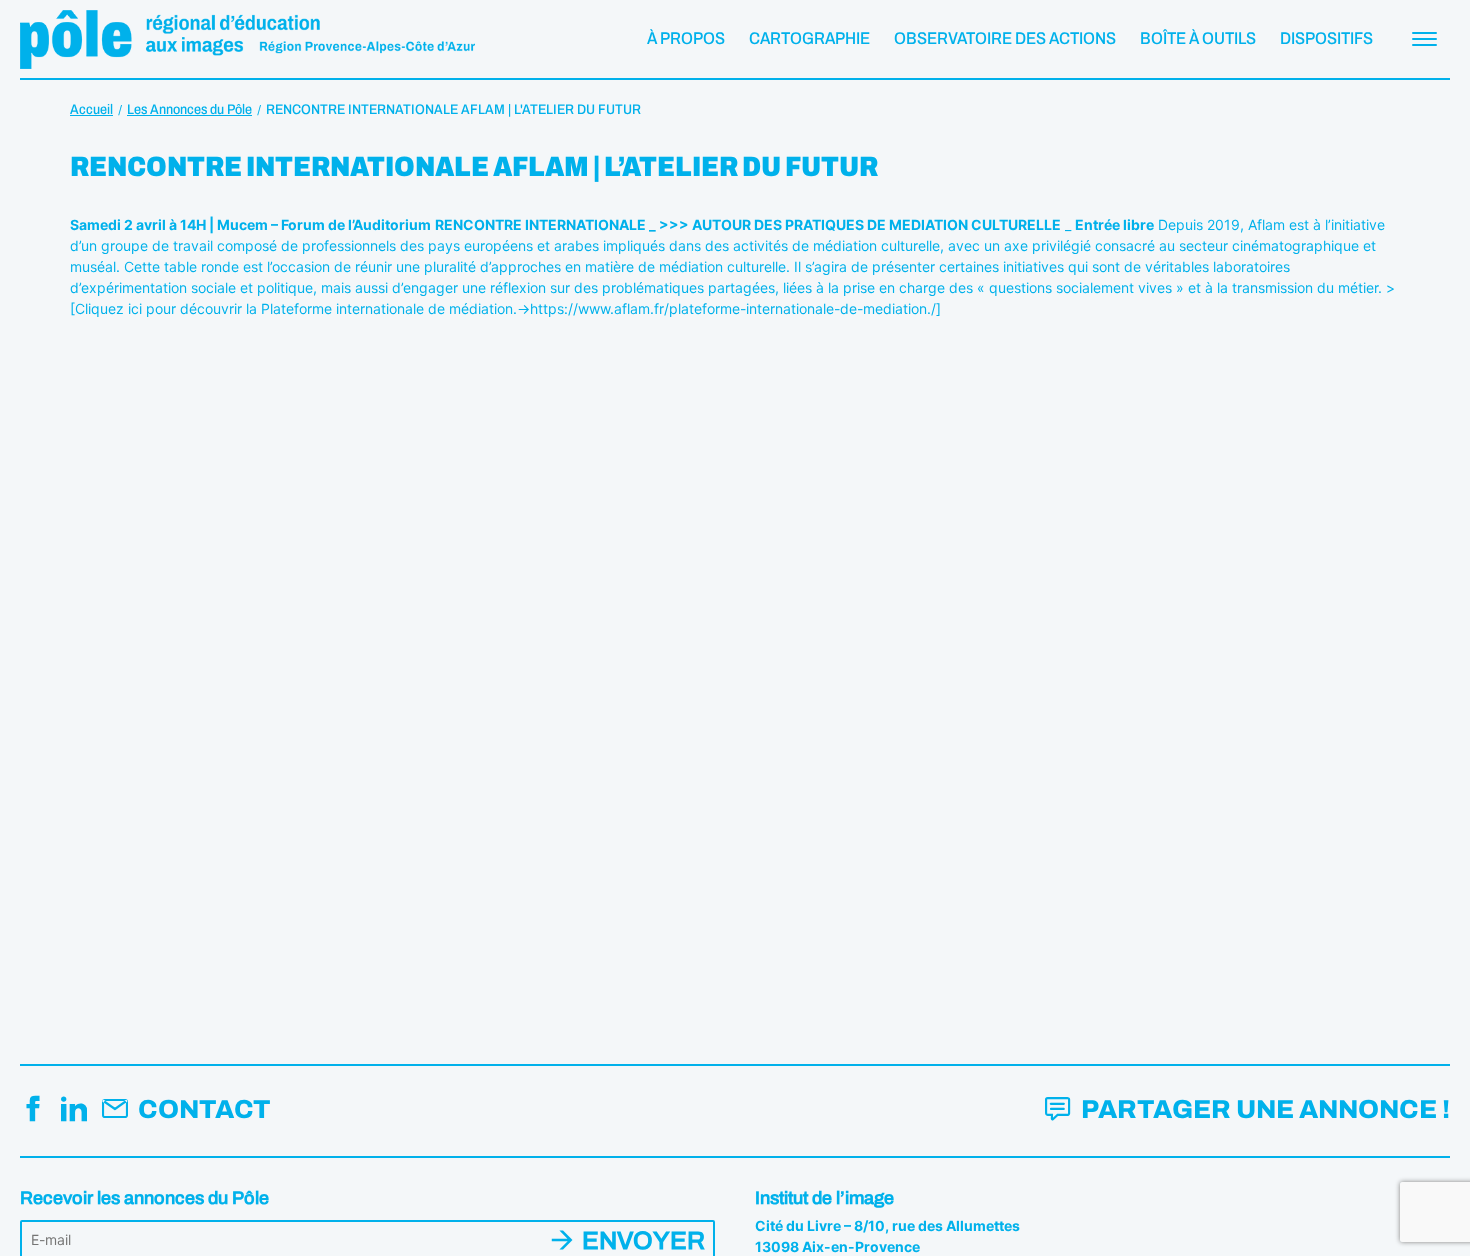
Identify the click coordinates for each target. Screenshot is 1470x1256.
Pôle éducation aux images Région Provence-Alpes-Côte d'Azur (247, 39)
